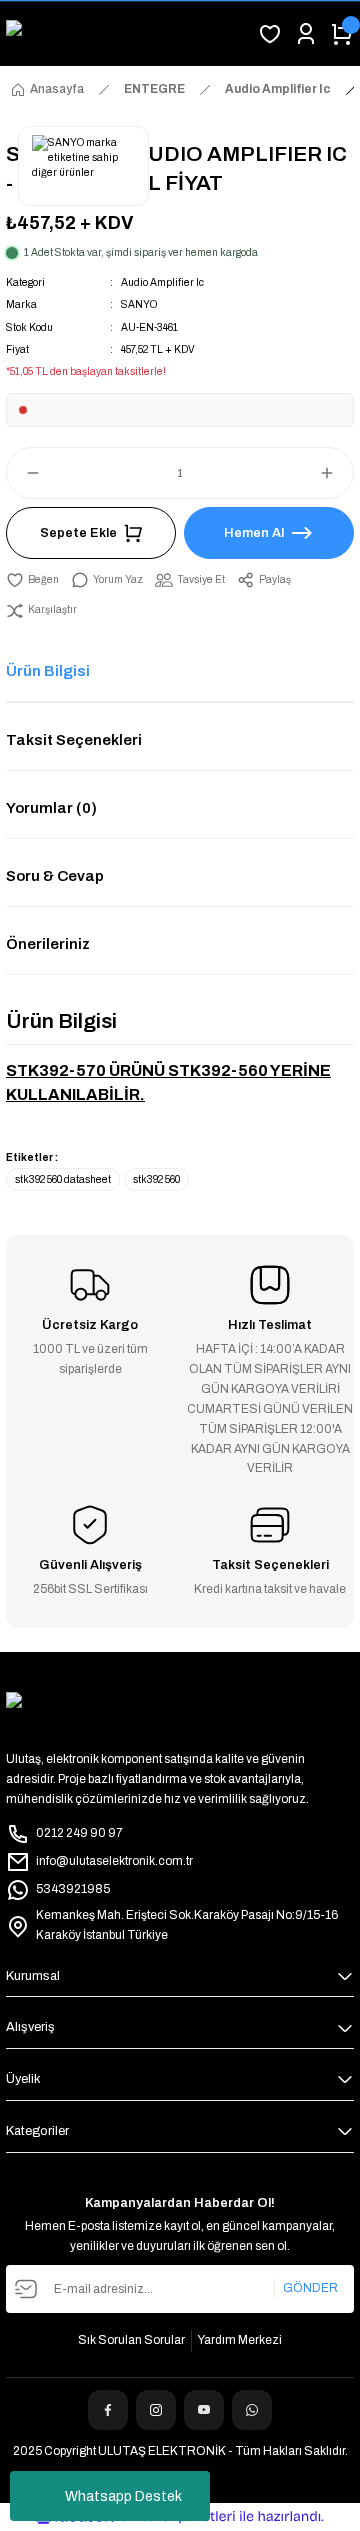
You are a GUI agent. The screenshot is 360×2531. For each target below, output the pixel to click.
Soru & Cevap (55, 876)
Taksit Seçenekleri (74, 740)
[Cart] (342, 34)
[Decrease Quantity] (24, 473)
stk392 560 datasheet (63, 1179)
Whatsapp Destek (123, 2496)
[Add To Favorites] (32, 580)
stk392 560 (156, 1179)
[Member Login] (306, 34)
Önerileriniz (48, 944)
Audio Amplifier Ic (162, 282)
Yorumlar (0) (51, 808)
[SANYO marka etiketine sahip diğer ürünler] (83, 166)
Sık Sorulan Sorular (131, 2340)
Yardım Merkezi (240, 2340)
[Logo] (126, 34)
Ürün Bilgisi (48, 671)
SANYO (139, 304)
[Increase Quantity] (336, 473)
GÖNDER (310, 2288)
